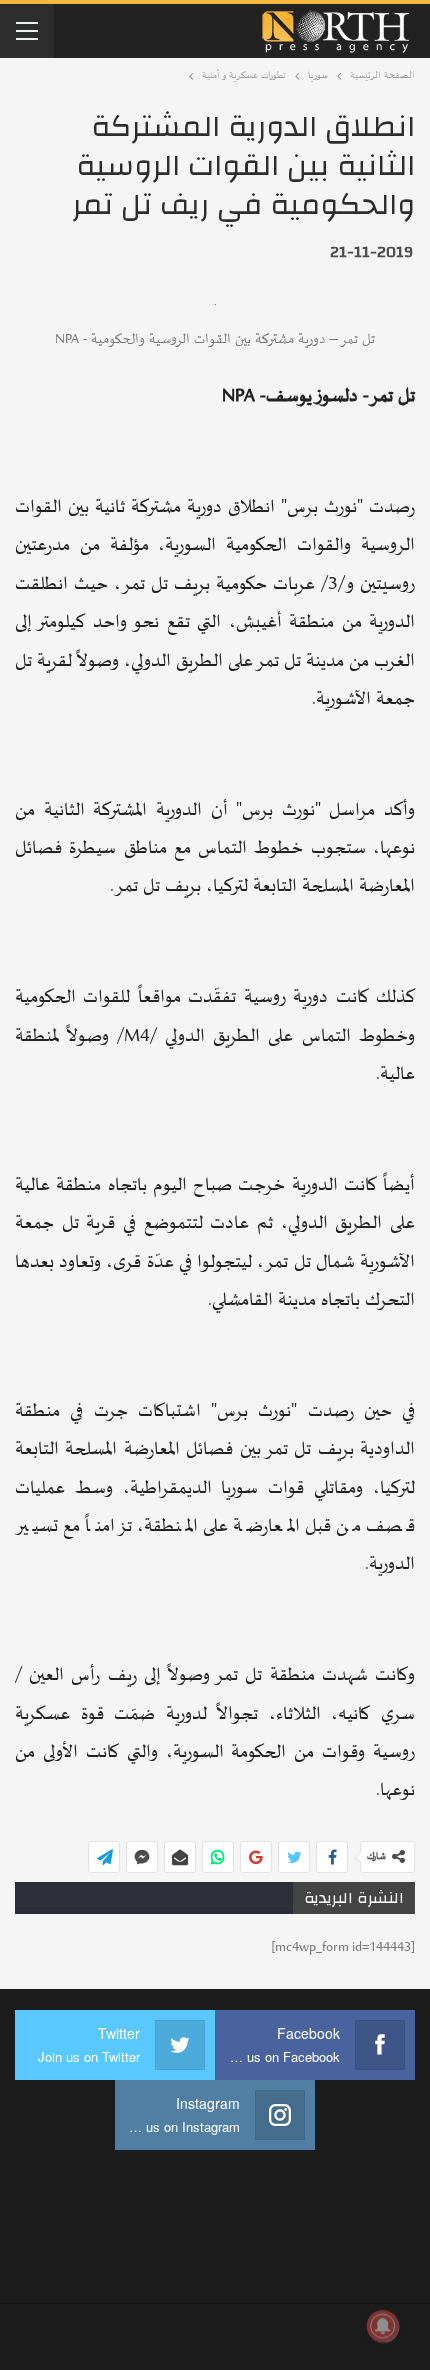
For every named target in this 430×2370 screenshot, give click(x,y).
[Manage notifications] (383, 2326)
